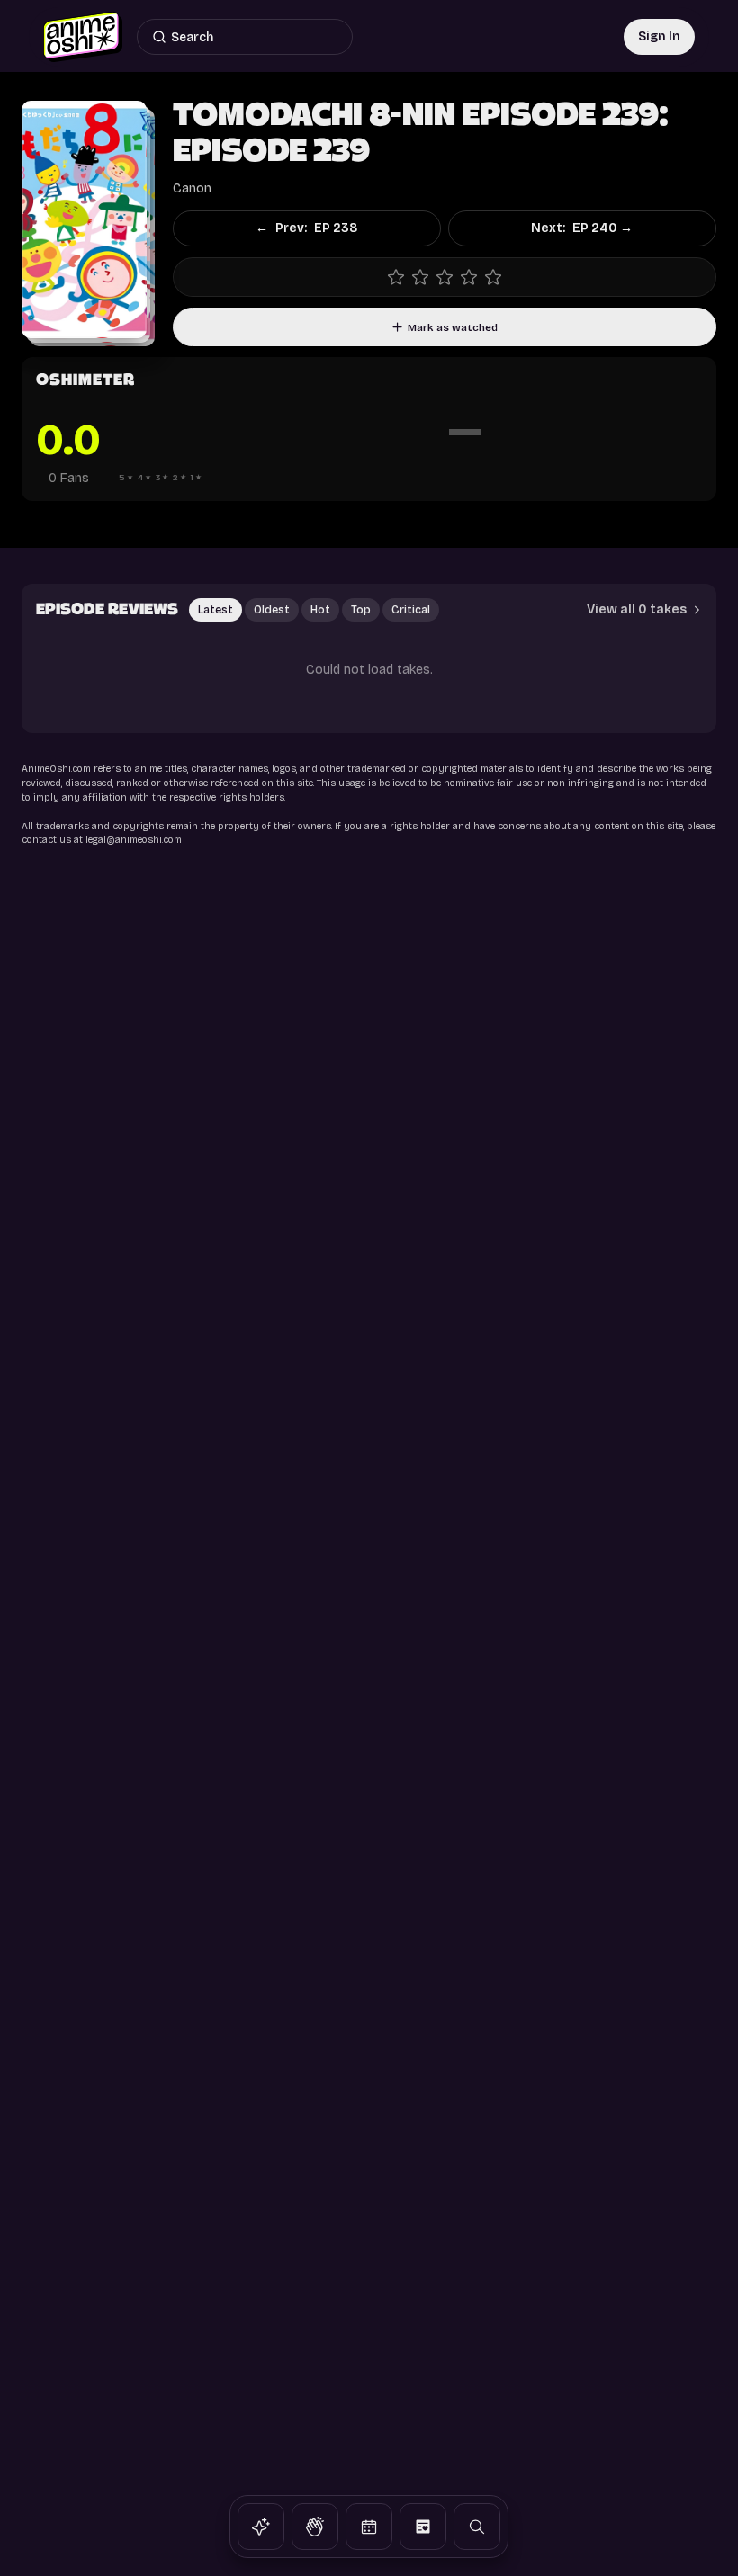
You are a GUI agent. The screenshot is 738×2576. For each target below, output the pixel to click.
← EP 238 (306, 228)
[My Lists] (423, 2527)
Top (361, 610)
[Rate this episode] (445, 277)
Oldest (272, 610)
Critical (411, 610)
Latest (216, 610)
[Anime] (261, 2527)
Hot (320, 610)
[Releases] (369, 2527)
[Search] (477, 2527)
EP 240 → (582, 228)
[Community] (315, 2527)
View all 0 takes (637, 609)
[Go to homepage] (83, 37)
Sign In (659, 36)
